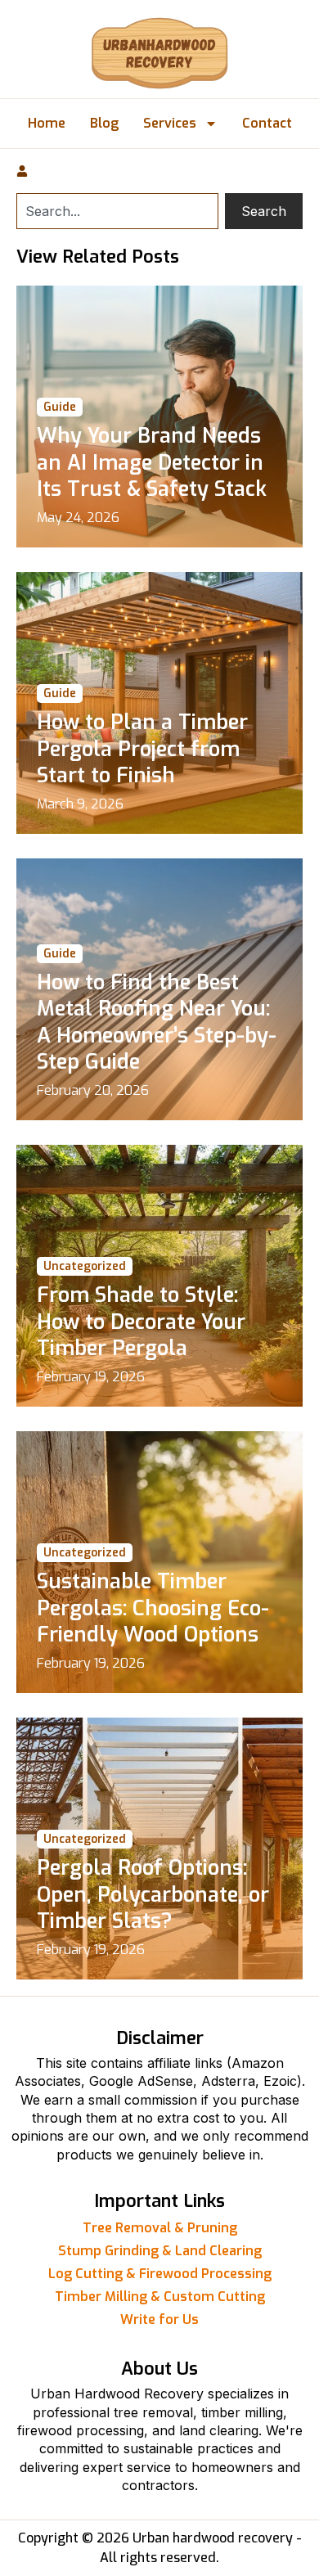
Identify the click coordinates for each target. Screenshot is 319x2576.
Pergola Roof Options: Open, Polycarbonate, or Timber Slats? (153, 1894)
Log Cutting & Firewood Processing (160, 2274)
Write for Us (159, 2319)
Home (47, 124)
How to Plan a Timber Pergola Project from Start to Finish (142, 749)
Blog (104, 124)
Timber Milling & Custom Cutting (160, 2297)
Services (170, 124)
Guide (60, 407)
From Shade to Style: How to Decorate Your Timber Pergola (141, 1322)
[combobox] (117, 211)
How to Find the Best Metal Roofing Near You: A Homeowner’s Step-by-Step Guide (157, 1022)
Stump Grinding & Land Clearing (160, 2251)
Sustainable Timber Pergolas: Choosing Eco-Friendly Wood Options (153, 1608)
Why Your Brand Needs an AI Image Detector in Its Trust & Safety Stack (152, 462)
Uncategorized (85, 1266)
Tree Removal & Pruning (160, 2228)
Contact (267, 124)
